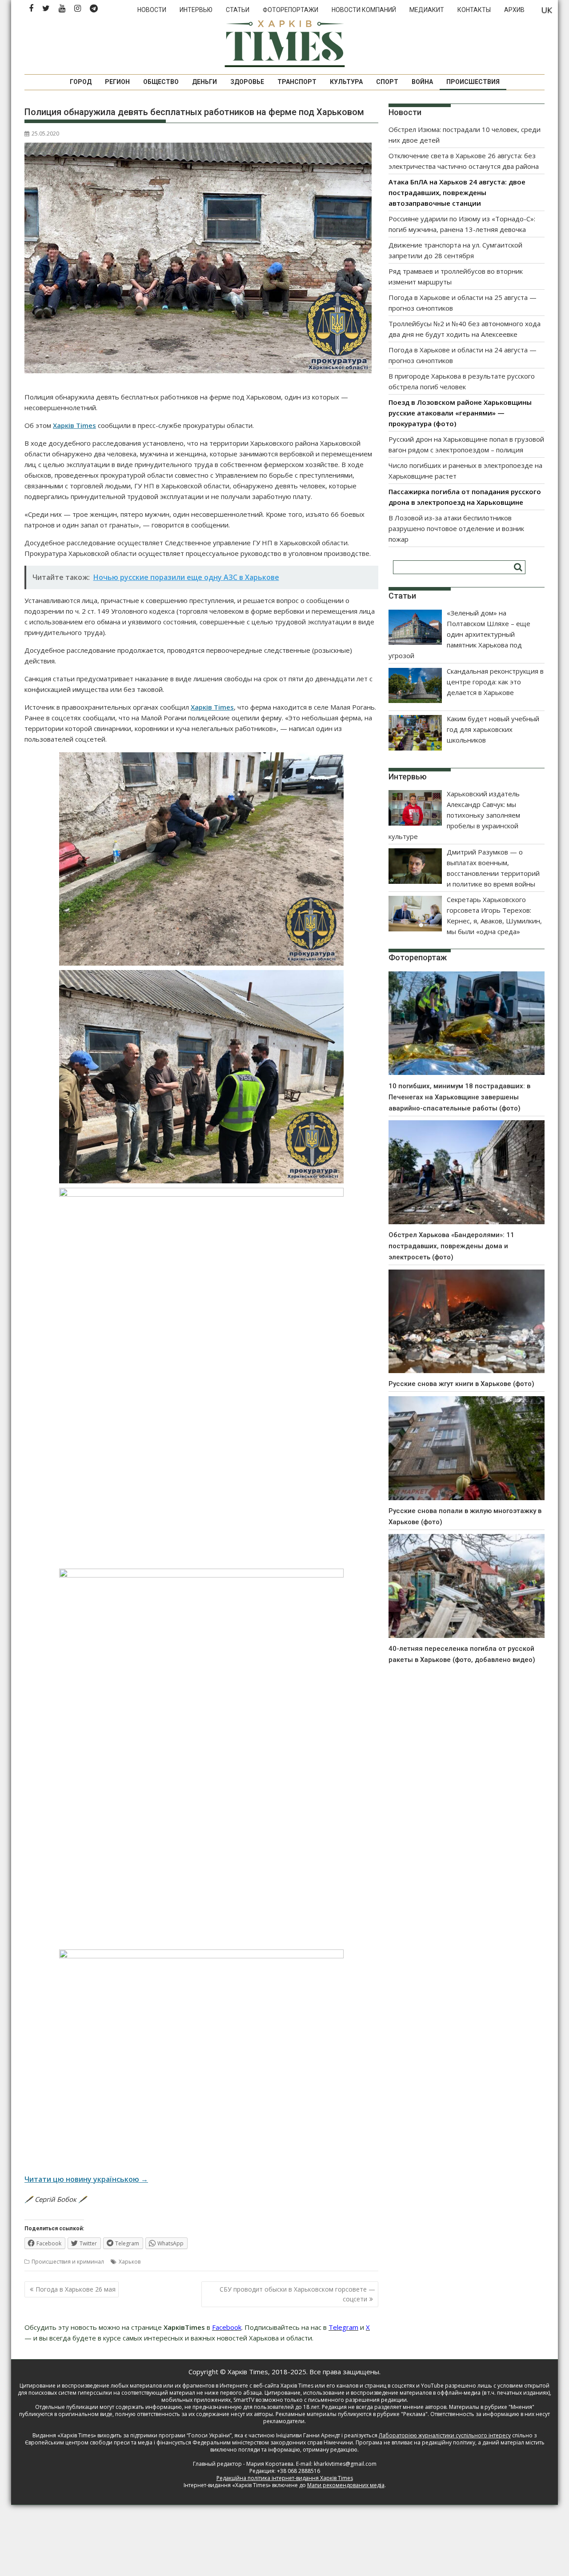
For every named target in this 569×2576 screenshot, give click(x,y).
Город (81, 82)
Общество (161, 82)
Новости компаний (364, 10)
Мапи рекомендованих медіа (346, 2485)
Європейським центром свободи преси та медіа (89, 2442)
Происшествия (473, 82)
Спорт (387, 82)
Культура (346, 82)
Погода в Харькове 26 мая (76, 2289)
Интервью (196, 10)
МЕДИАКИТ (427, 10)
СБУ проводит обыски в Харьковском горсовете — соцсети (297, 2294)
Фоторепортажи (291, 10)
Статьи (238, 10)
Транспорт (297, 82)
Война (422, 82)
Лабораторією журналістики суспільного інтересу (445, 2435)
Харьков (130, 2262)
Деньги (204, 82)
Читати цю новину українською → (86, 2179)
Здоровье (247, 82)
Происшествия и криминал (68, 2262)
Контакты (474, 10)
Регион (117, 82)
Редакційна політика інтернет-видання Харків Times (285, 2478)
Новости (152, 10)
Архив (514, 10)
